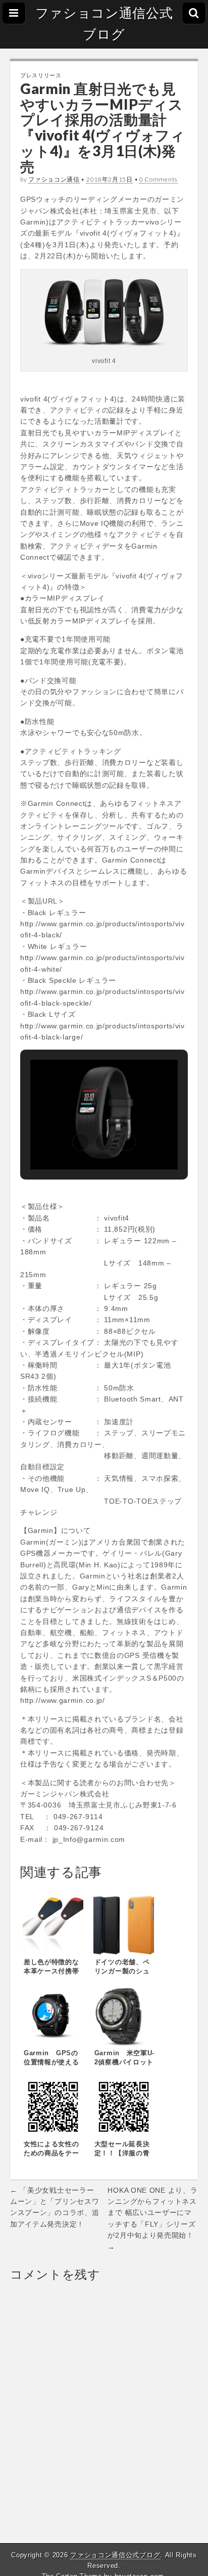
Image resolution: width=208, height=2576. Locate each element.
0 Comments (159, 179)
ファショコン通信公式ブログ (104, 24)
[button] (81, 1142)
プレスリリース (41, 75)
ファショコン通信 (54, 179)
